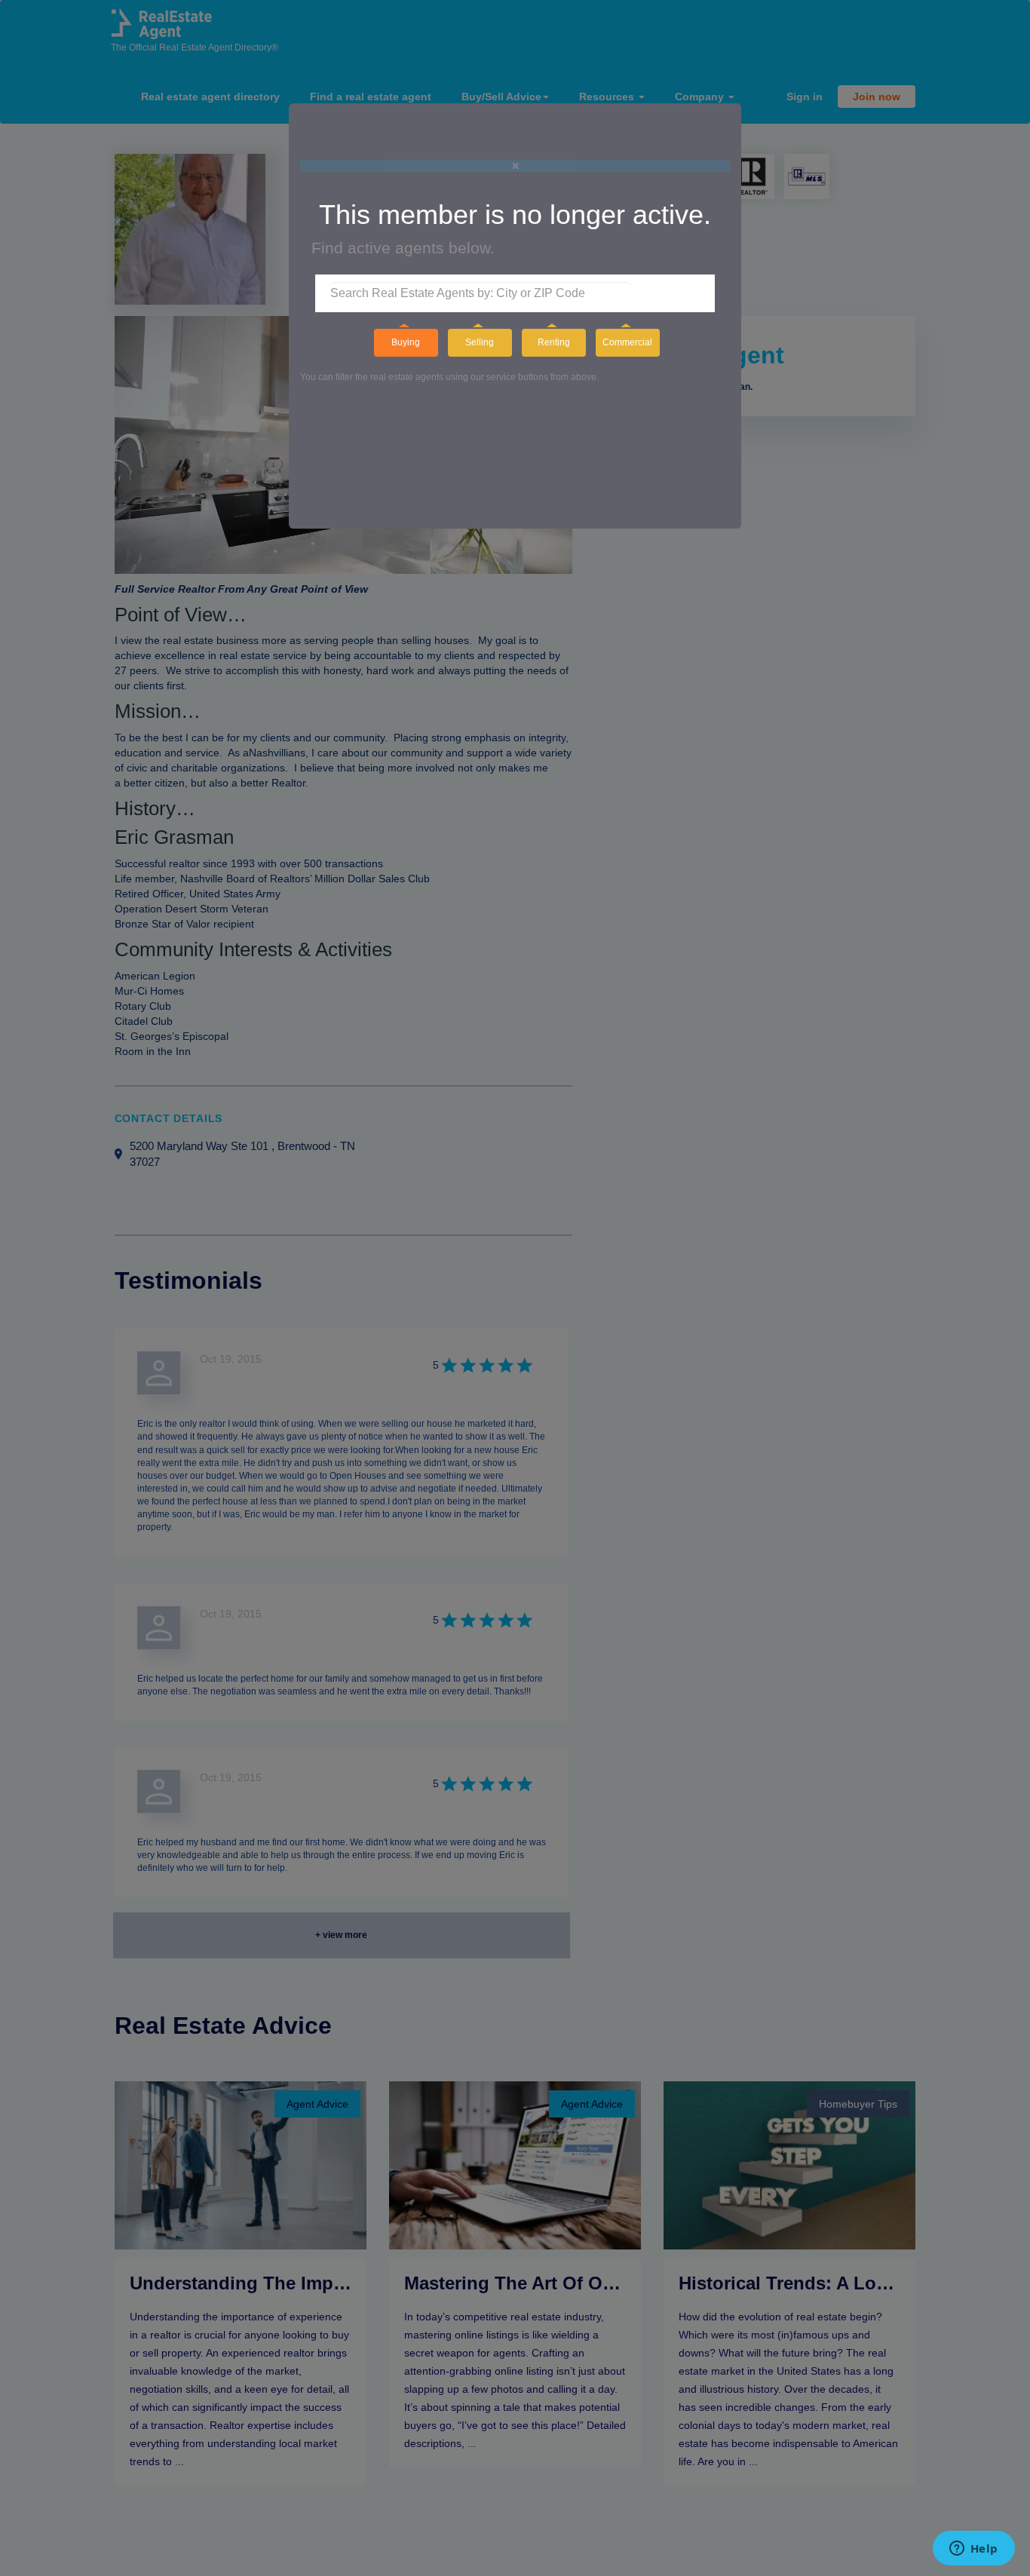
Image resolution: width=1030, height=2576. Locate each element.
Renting (554, 342)
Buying (406, 342)
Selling (480, 342)
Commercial (627, 342)
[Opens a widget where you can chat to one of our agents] (973, 2550)
